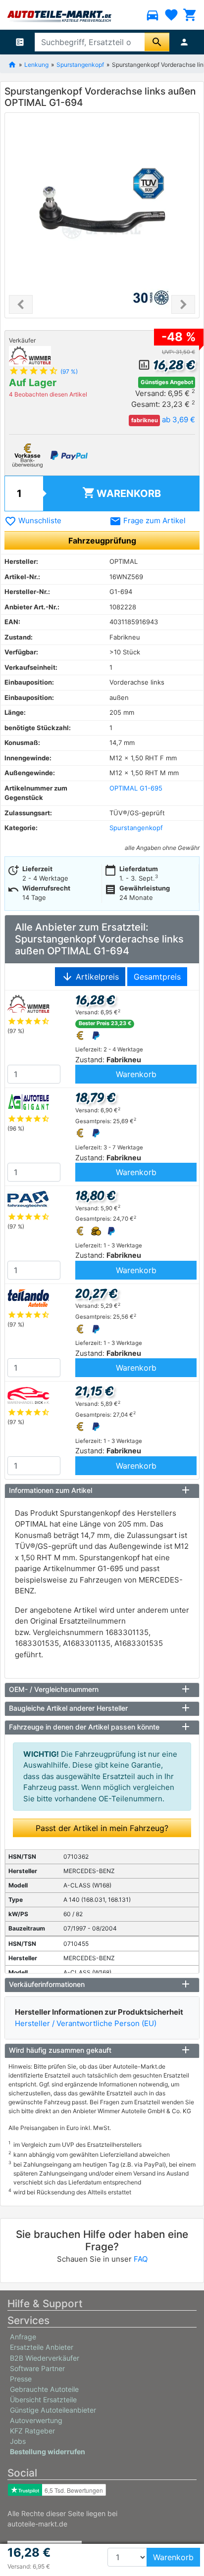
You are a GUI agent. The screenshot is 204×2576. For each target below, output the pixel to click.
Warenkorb (122, 493)
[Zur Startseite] (12, 64)
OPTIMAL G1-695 (136, 788)
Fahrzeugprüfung (102, 541)
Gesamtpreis (157, 977)
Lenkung (36, 64)
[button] (21, 304)
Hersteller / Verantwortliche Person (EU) (86, 2023)
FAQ (141, 2259)
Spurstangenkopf (80, 64)
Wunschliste (33, 520)
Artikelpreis (90, 977)
